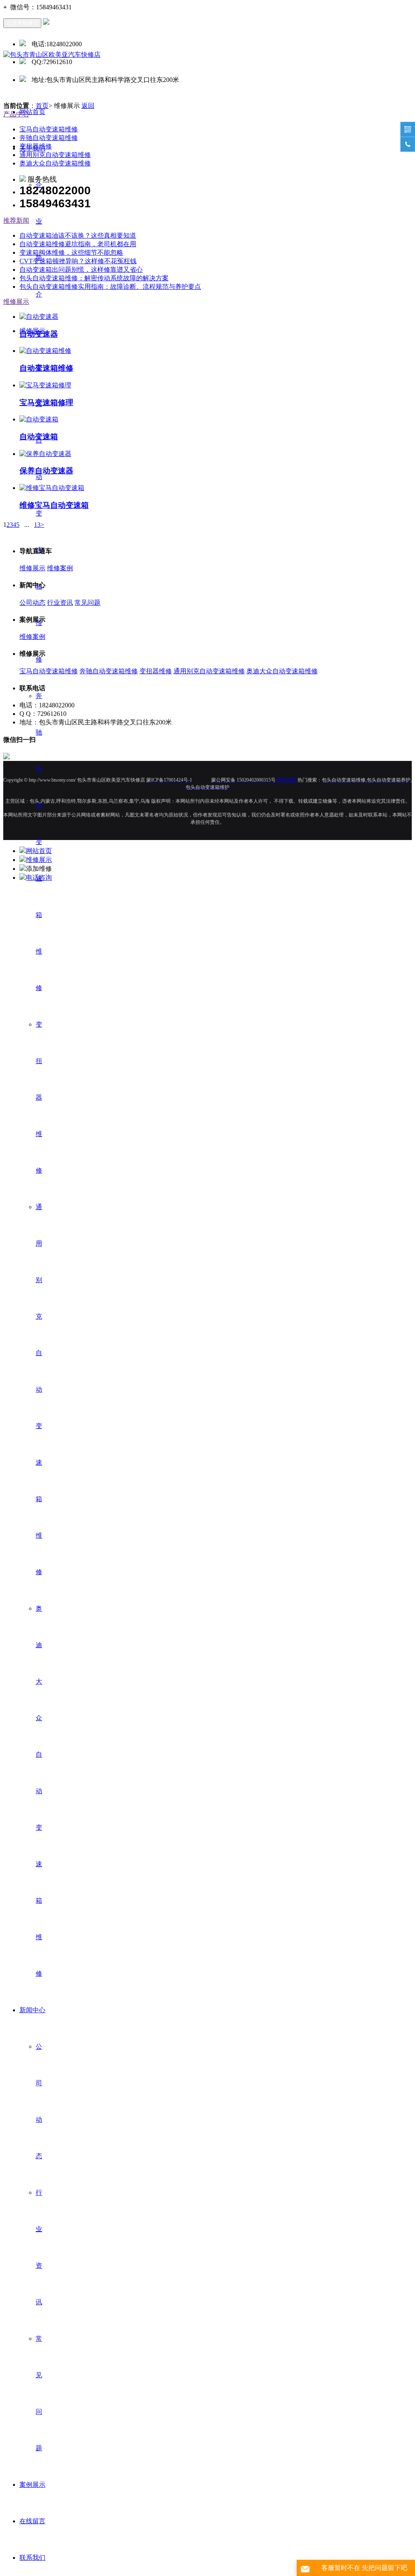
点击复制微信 (22, 23)
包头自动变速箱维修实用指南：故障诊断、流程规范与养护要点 (110, 287)
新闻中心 (32, 2010)
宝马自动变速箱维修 (39, 513)
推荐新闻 (16, 220)
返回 (88, 106)
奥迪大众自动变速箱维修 (39, 1791)
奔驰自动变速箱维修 (39, 842)
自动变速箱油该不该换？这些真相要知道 (78, 235)
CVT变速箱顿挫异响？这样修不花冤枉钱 (78, 261)
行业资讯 (60, 603)
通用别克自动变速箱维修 (39, 1389)
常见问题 (88, 603)
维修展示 (16, 302)
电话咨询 (39, 878)
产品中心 (16, 114)
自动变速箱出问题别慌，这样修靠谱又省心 (81, 270)
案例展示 (32, 2485)
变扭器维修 (39, 1097)
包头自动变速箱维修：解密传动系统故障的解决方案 (94, 278)
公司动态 (32, 603)
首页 (42, 106)
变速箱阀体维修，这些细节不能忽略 (71, 252)
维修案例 (60, 568)
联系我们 (32, 2558)
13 (37, 525)
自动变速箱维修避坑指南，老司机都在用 (78, 244)
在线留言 (32, 2521)
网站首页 (32, 112)
